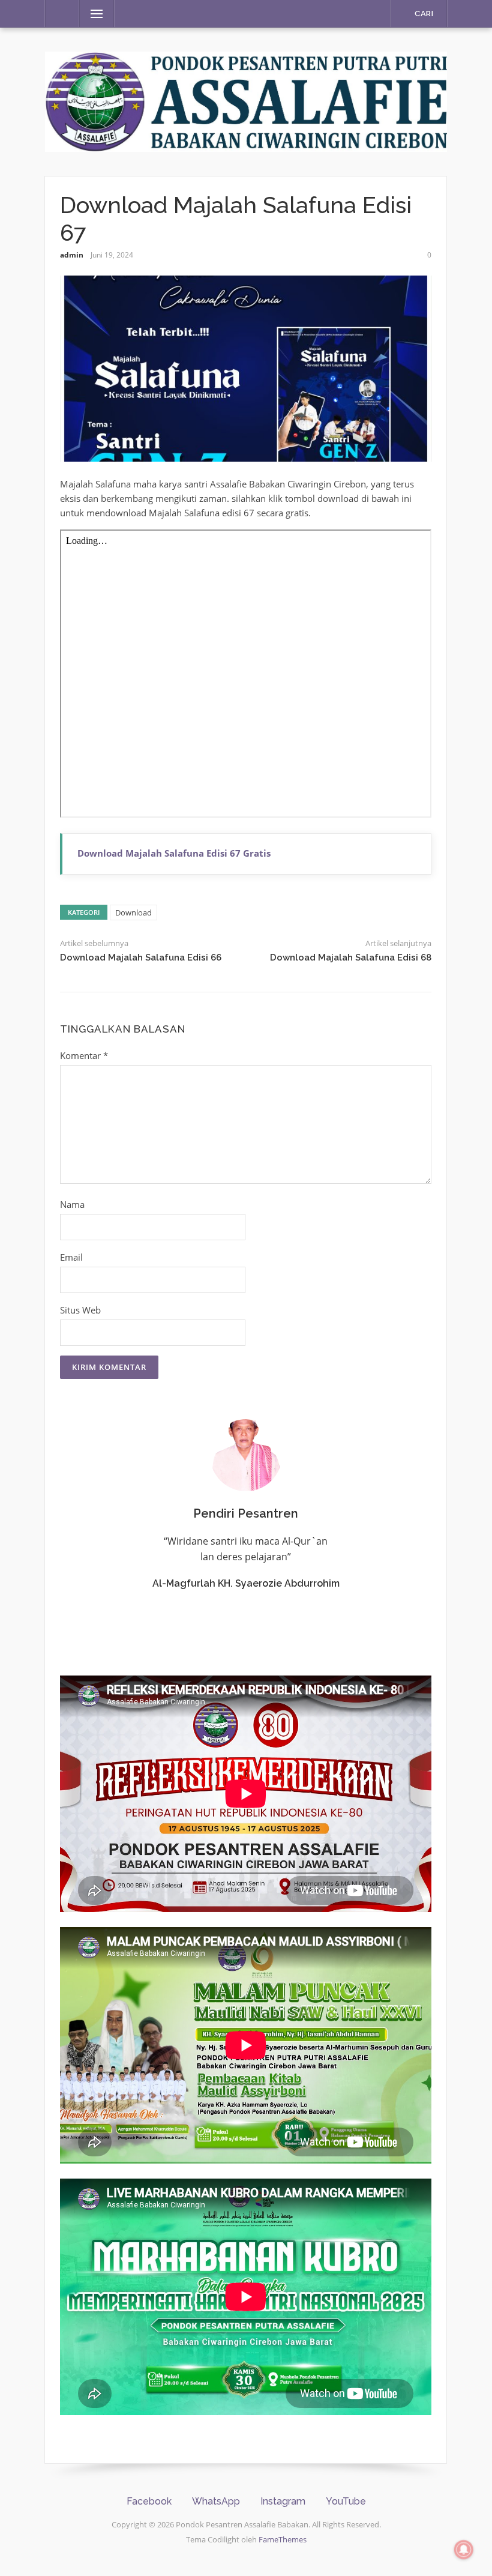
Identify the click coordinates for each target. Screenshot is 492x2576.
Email (71, 1257)
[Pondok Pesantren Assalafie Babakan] (246, 100)
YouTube (346, 2501)
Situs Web (80, 1310)
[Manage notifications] (464, 2550)
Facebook (149, 2501)
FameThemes (283, 2539)
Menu (92, 14)
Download (133, 912)
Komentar (84, 1055)
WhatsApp (216, 2501)
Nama (72, 1204)
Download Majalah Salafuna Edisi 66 (141, 958)
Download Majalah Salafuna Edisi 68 (351, 958)
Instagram (283, 2501)
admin (72, 255)
